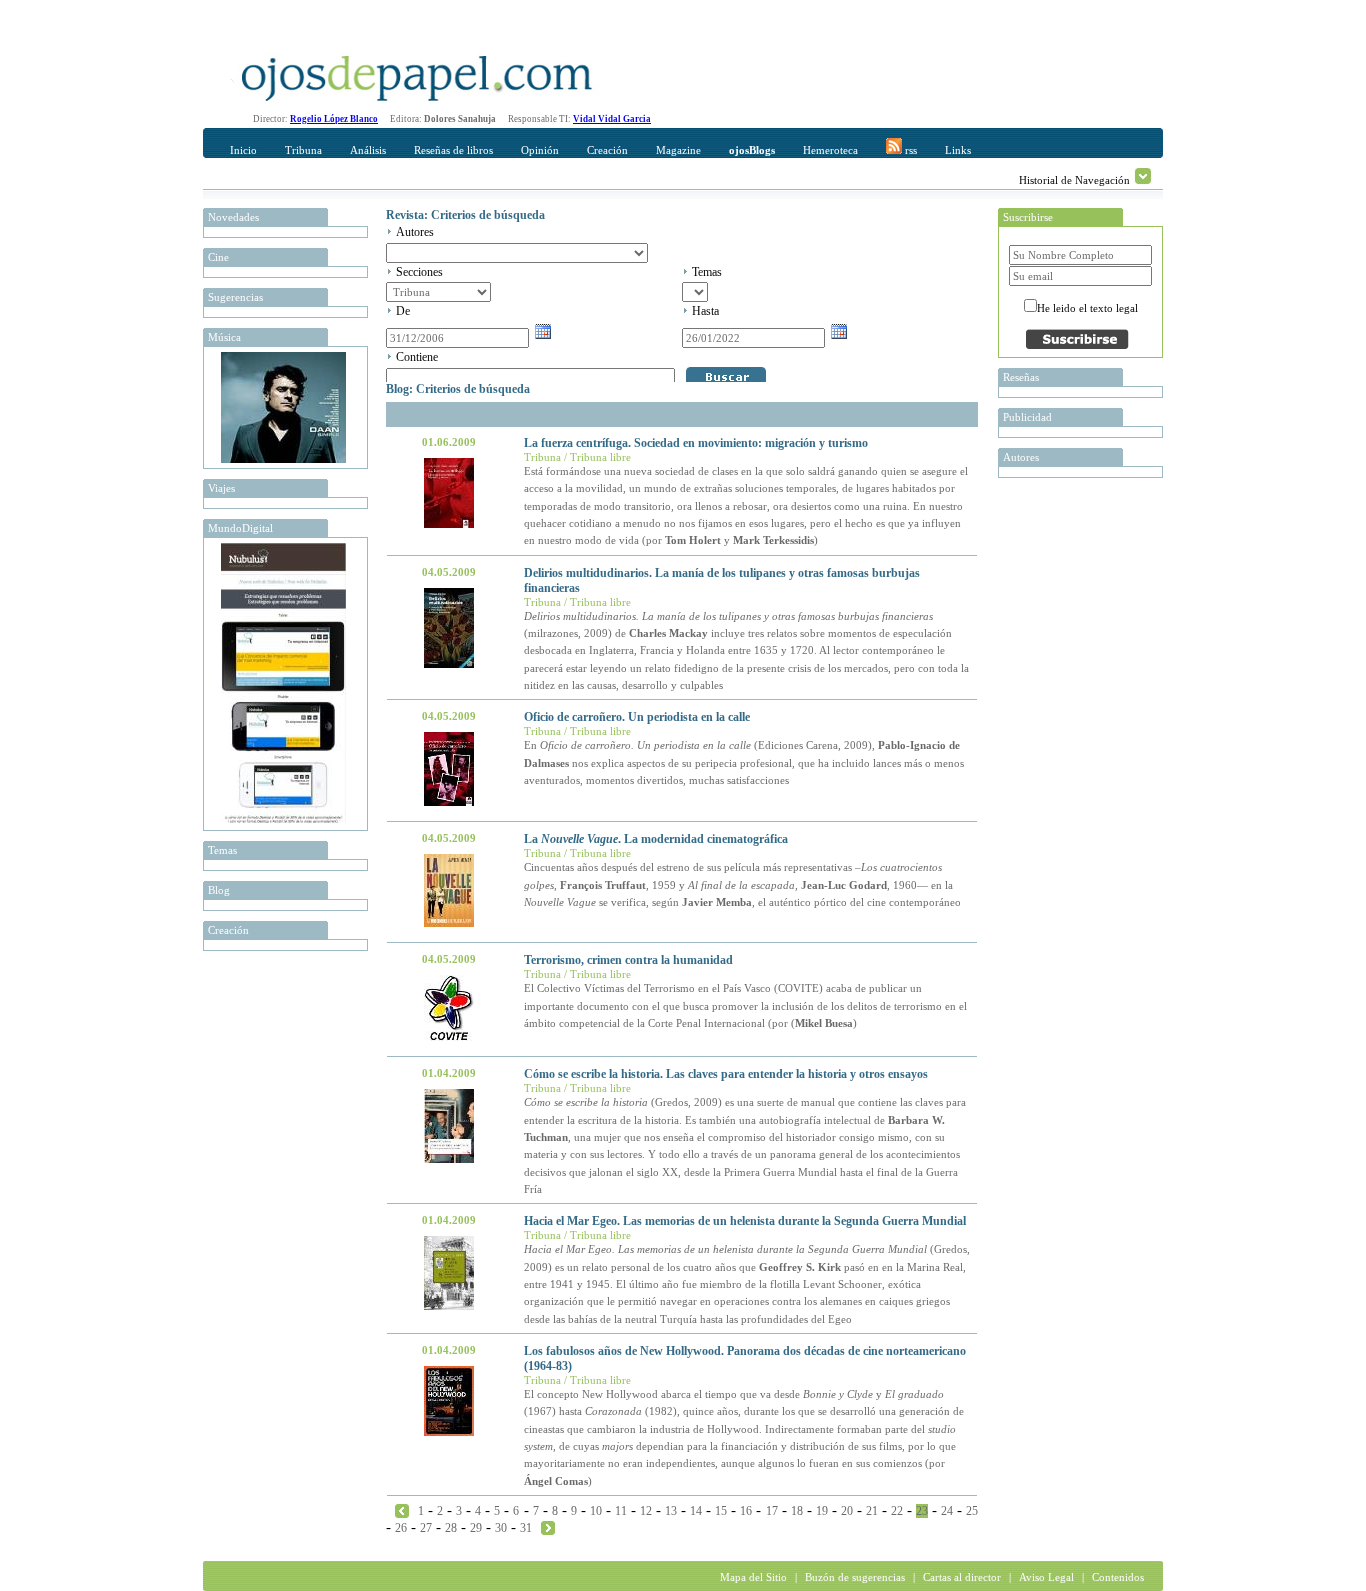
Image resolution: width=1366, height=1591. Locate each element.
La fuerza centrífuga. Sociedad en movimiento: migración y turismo (696, 443)
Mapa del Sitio (753, 1577)
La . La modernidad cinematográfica (656, 839)
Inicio (243, 150)
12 (646, 1511)
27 (426, 1528)
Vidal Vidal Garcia (612, 119)
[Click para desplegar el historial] (1143, 176)
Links (958, 150)
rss (909, 150)
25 (972, 1511)
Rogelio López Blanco (334, 119)
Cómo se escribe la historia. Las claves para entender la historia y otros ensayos (726, 1074)
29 (476, 1528)
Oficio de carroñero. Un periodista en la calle (637, 717)
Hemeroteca (830, 150)
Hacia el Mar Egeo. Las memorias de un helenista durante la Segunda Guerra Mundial (745, 1221)
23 (922, 1511)
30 (501, 1528)
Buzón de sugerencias (855, 1577)
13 (671, 1511)
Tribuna (303, 150)
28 (451, 1528)
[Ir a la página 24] (548, 1527)
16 (746, 1511)
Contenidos (1118, 1577)
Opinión (540, 150)
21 (872, 1511)
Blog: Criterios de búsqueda (458, 389)
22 (897, 1511)
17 (772, 1511)
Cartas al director (962, 1577)
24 (947, 1511)
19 (822, 1511)
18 (797, 1511)
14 (696, 1511)
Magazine (678, 150)
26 (401, 1528)
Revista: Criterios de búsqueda (465, 215)
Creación (607, 150)
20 (847, 1511)
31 (526, 1528)
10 (596, 1511)
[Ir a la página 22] (402, 1510)
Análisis (368, 150)
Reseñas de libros (453, 150)
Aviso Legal (1046, 1577)
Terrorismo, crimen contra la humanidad (628, 960)
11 (621, 1511)
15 (721, 1511)
